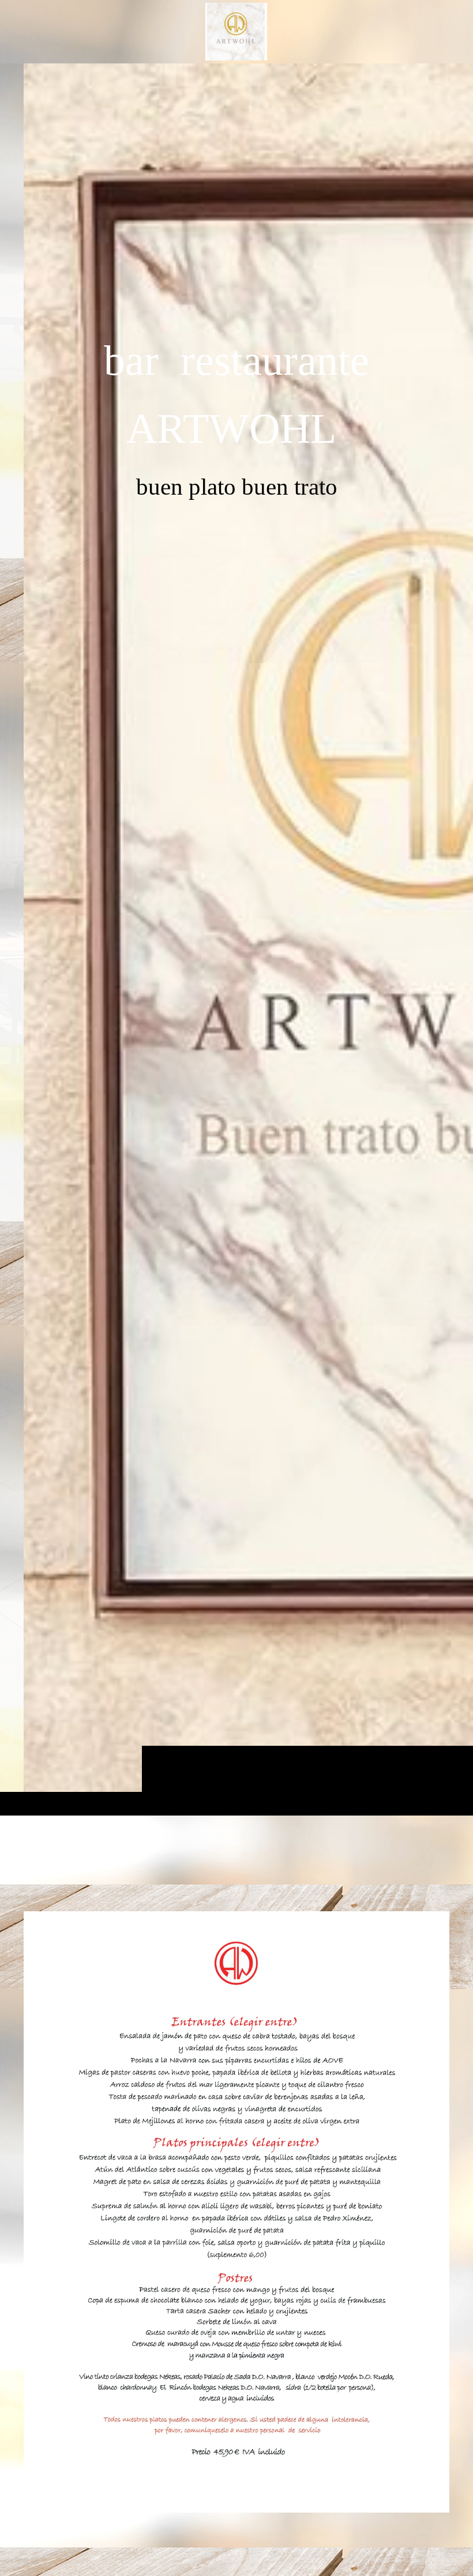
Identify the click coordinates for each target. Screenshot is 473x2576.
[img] (236, 939)
